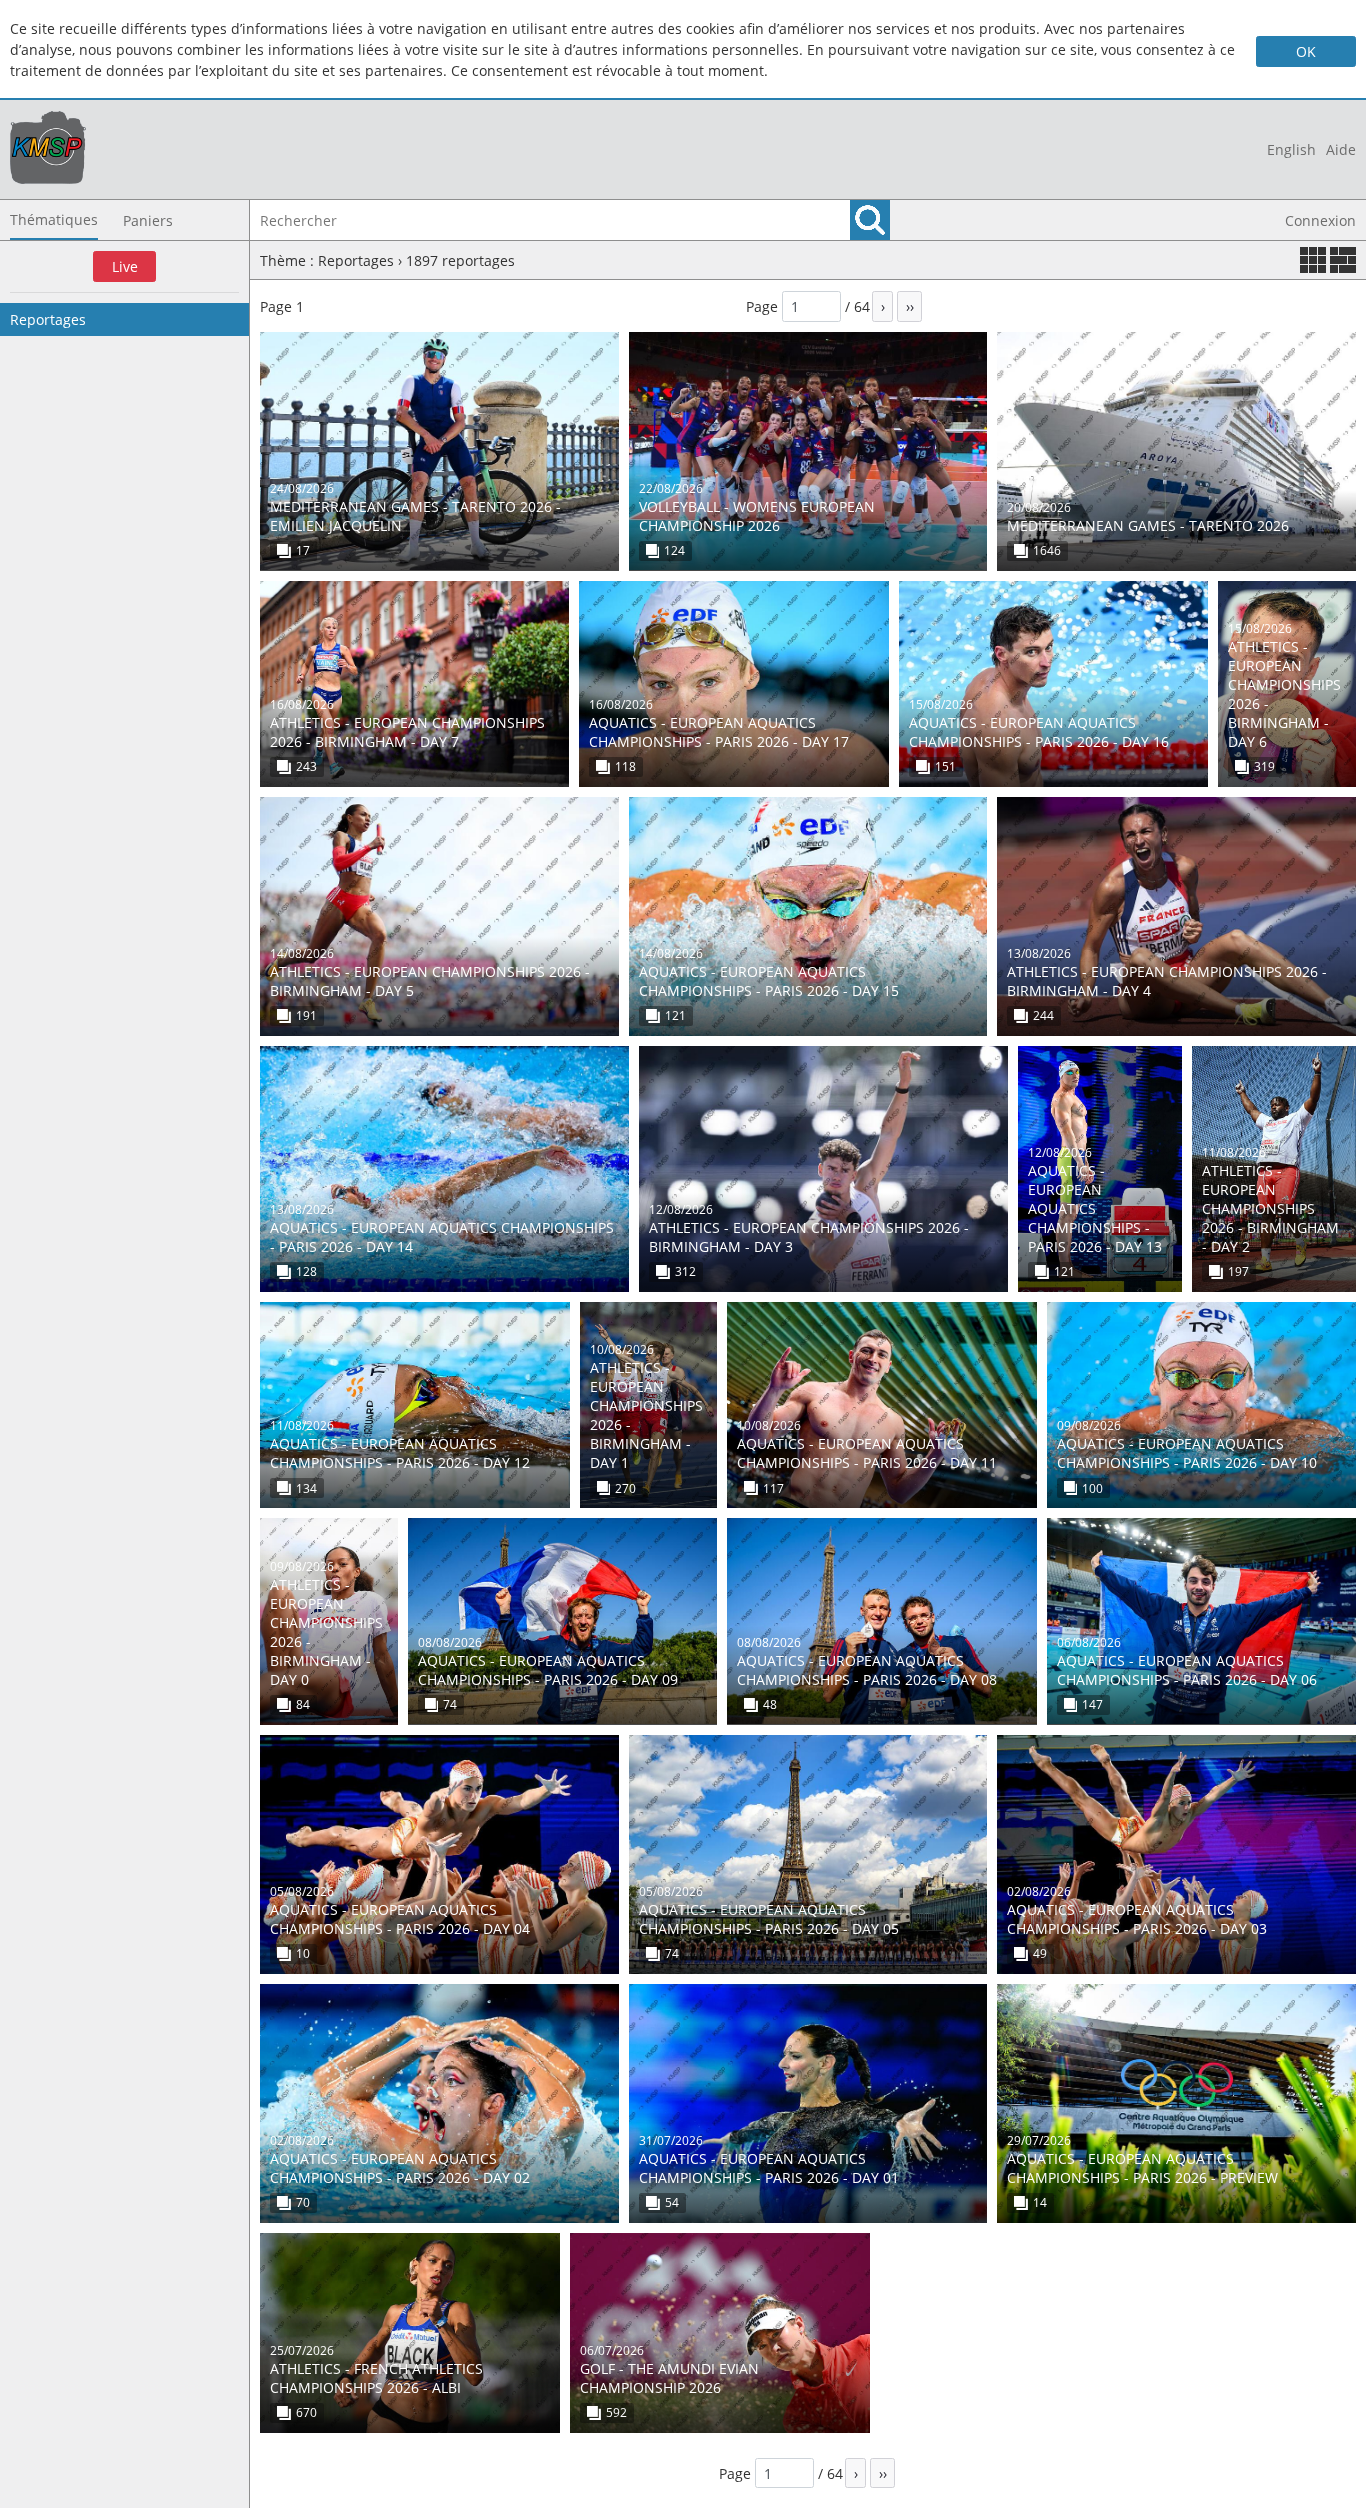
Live (125, 266)
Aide (1341, 149)
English (1291, 149)
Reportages (48, 319)
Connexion (1320, 220)
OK (1306, 51)
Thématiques (54, 219)
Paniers (148, 220)
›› (910, 306)
